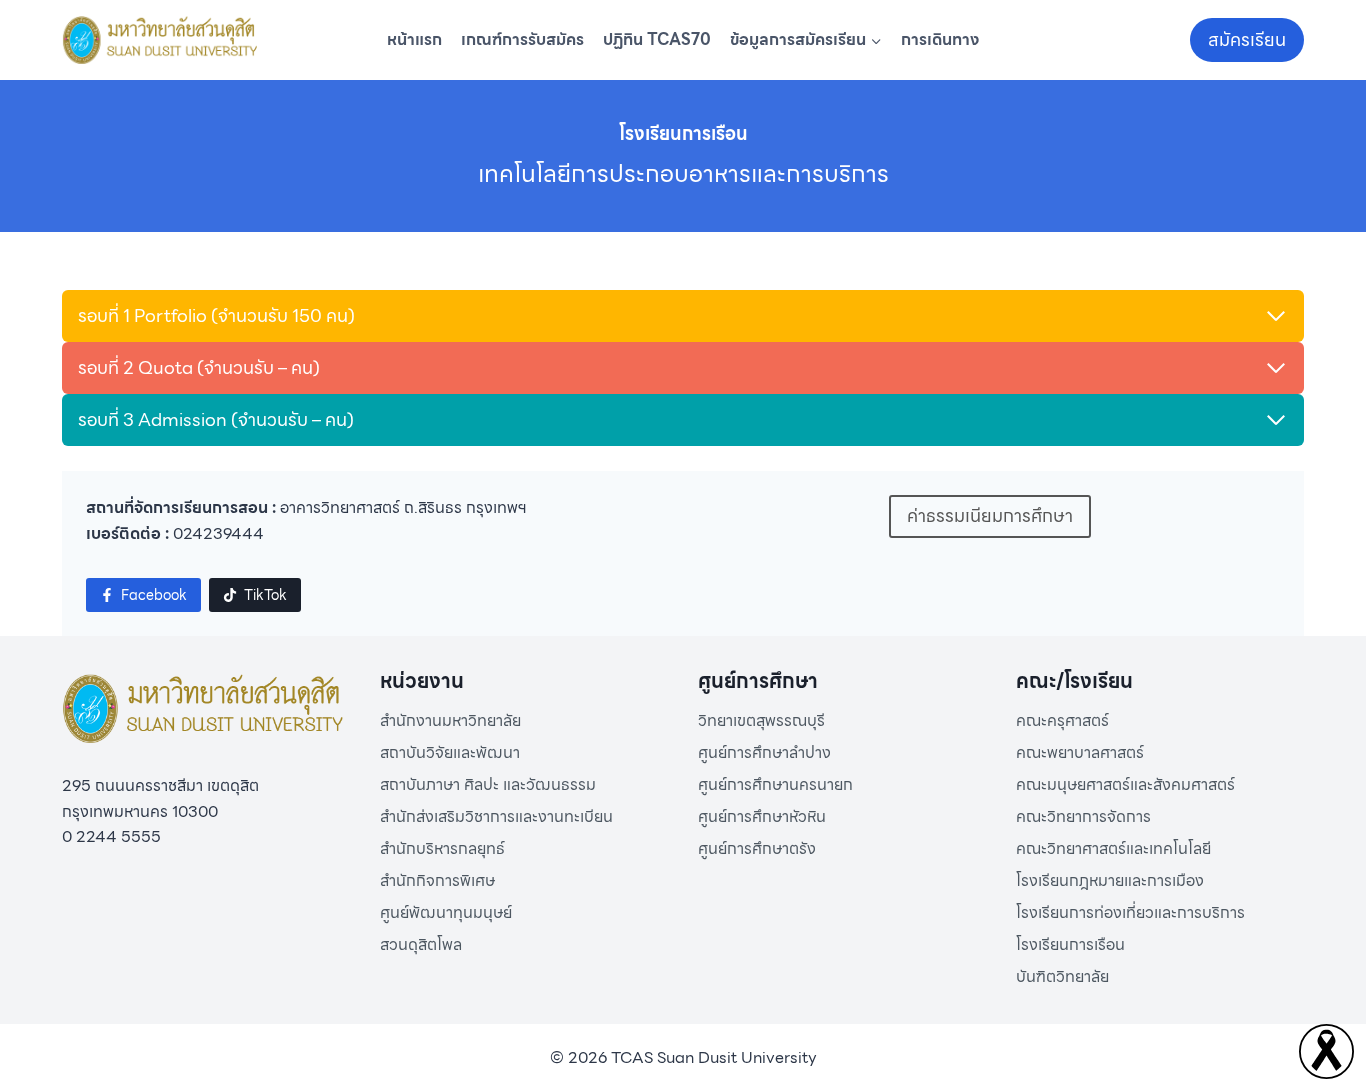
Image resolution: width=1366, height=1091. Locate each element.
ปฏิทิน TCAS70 (657, 39)
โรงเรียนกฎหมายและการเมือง (1110, 880)
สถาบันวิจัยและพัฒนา (450, 752)
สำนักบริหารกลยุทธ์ (442, 848)
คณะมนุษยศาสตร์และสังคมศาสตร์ (1125, 784)
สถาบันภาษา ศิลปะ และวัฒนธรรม (488, 784)
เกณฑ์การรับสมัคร (522, 39)
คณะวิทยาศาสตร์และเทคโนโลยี (1113, 848)
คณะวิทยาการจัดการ (1083, 816)
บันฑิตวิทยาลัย (1062, 976)
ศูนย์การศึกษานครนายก (775, 784)
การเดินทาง (940, 39)
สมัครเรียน (1247, 39)
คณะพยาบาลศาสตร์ (1080, 752)
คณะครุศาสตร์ (1062, 720)
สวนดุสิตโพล (421, 944)
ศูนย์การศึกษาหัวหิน (762, 816)
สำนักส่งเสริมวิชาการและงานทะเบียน (496, 816)
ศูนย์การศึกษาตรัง (757, 848)
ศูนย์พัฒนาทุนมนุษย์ (446, 912)
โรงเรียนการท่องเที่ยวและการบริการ (1130, 912)
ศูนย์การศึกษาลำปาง (764, 752)
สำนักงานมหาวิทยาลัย (450, 720)
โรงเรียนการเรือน (1070, 944)
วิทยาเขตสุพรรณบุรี (761, 720)
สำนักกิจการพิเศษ (437, 880)
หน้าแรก (414, 39)
